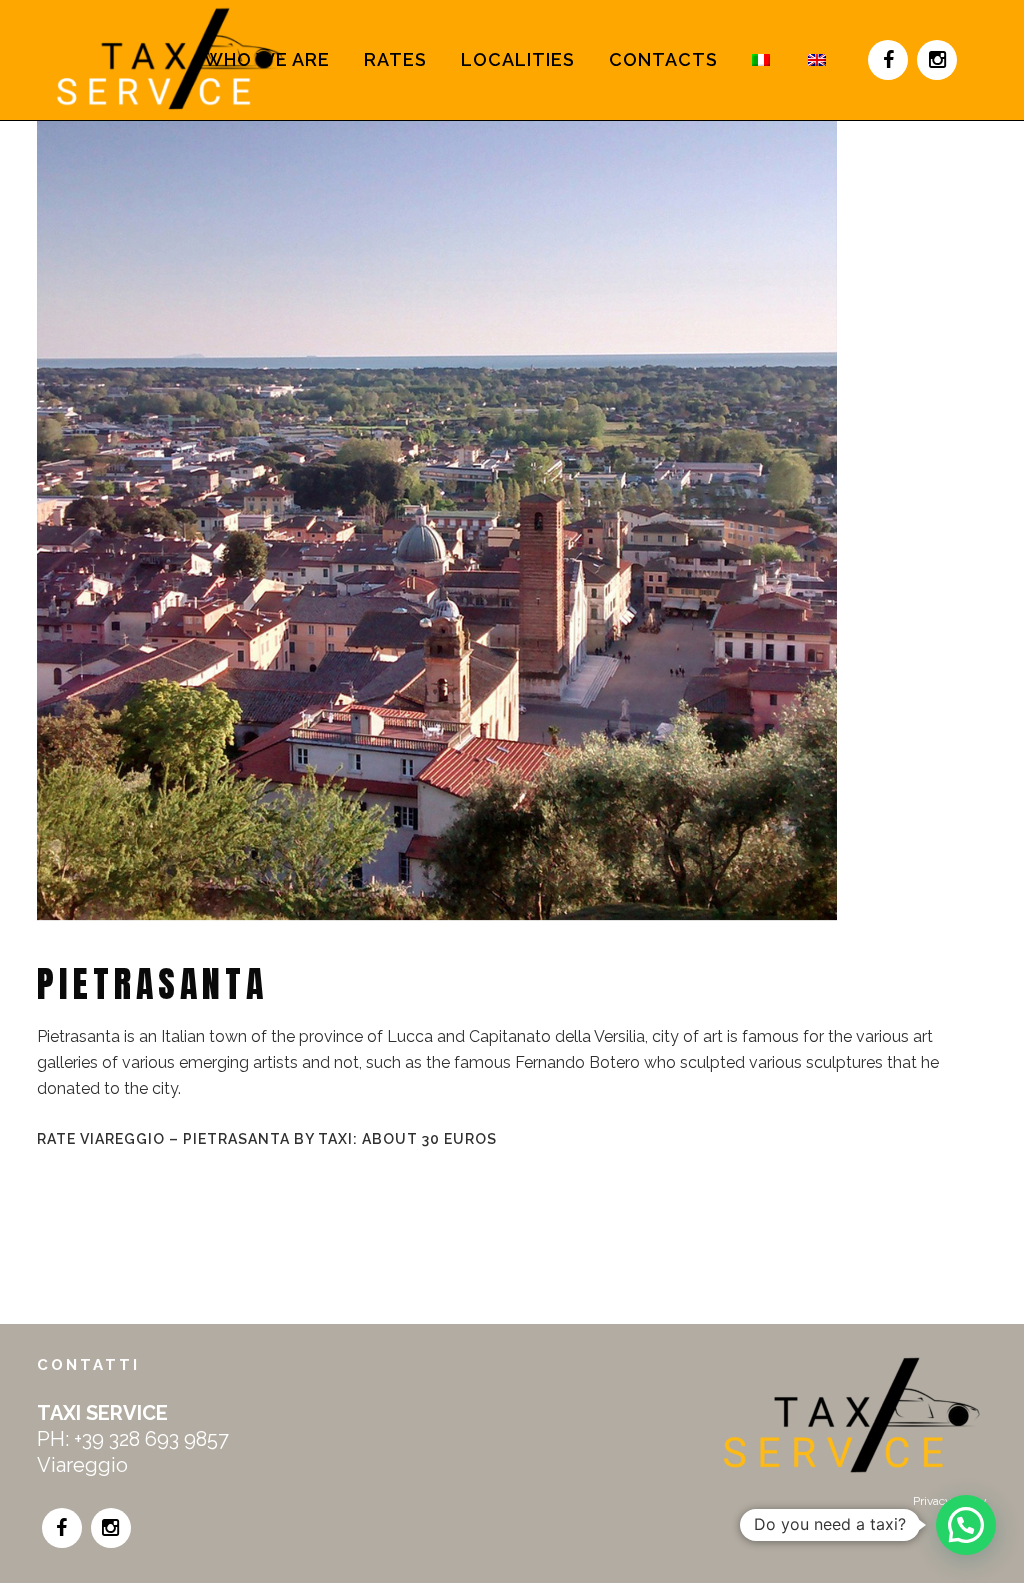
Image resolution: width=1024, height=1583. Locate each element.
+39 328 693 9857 (151, 1439)
